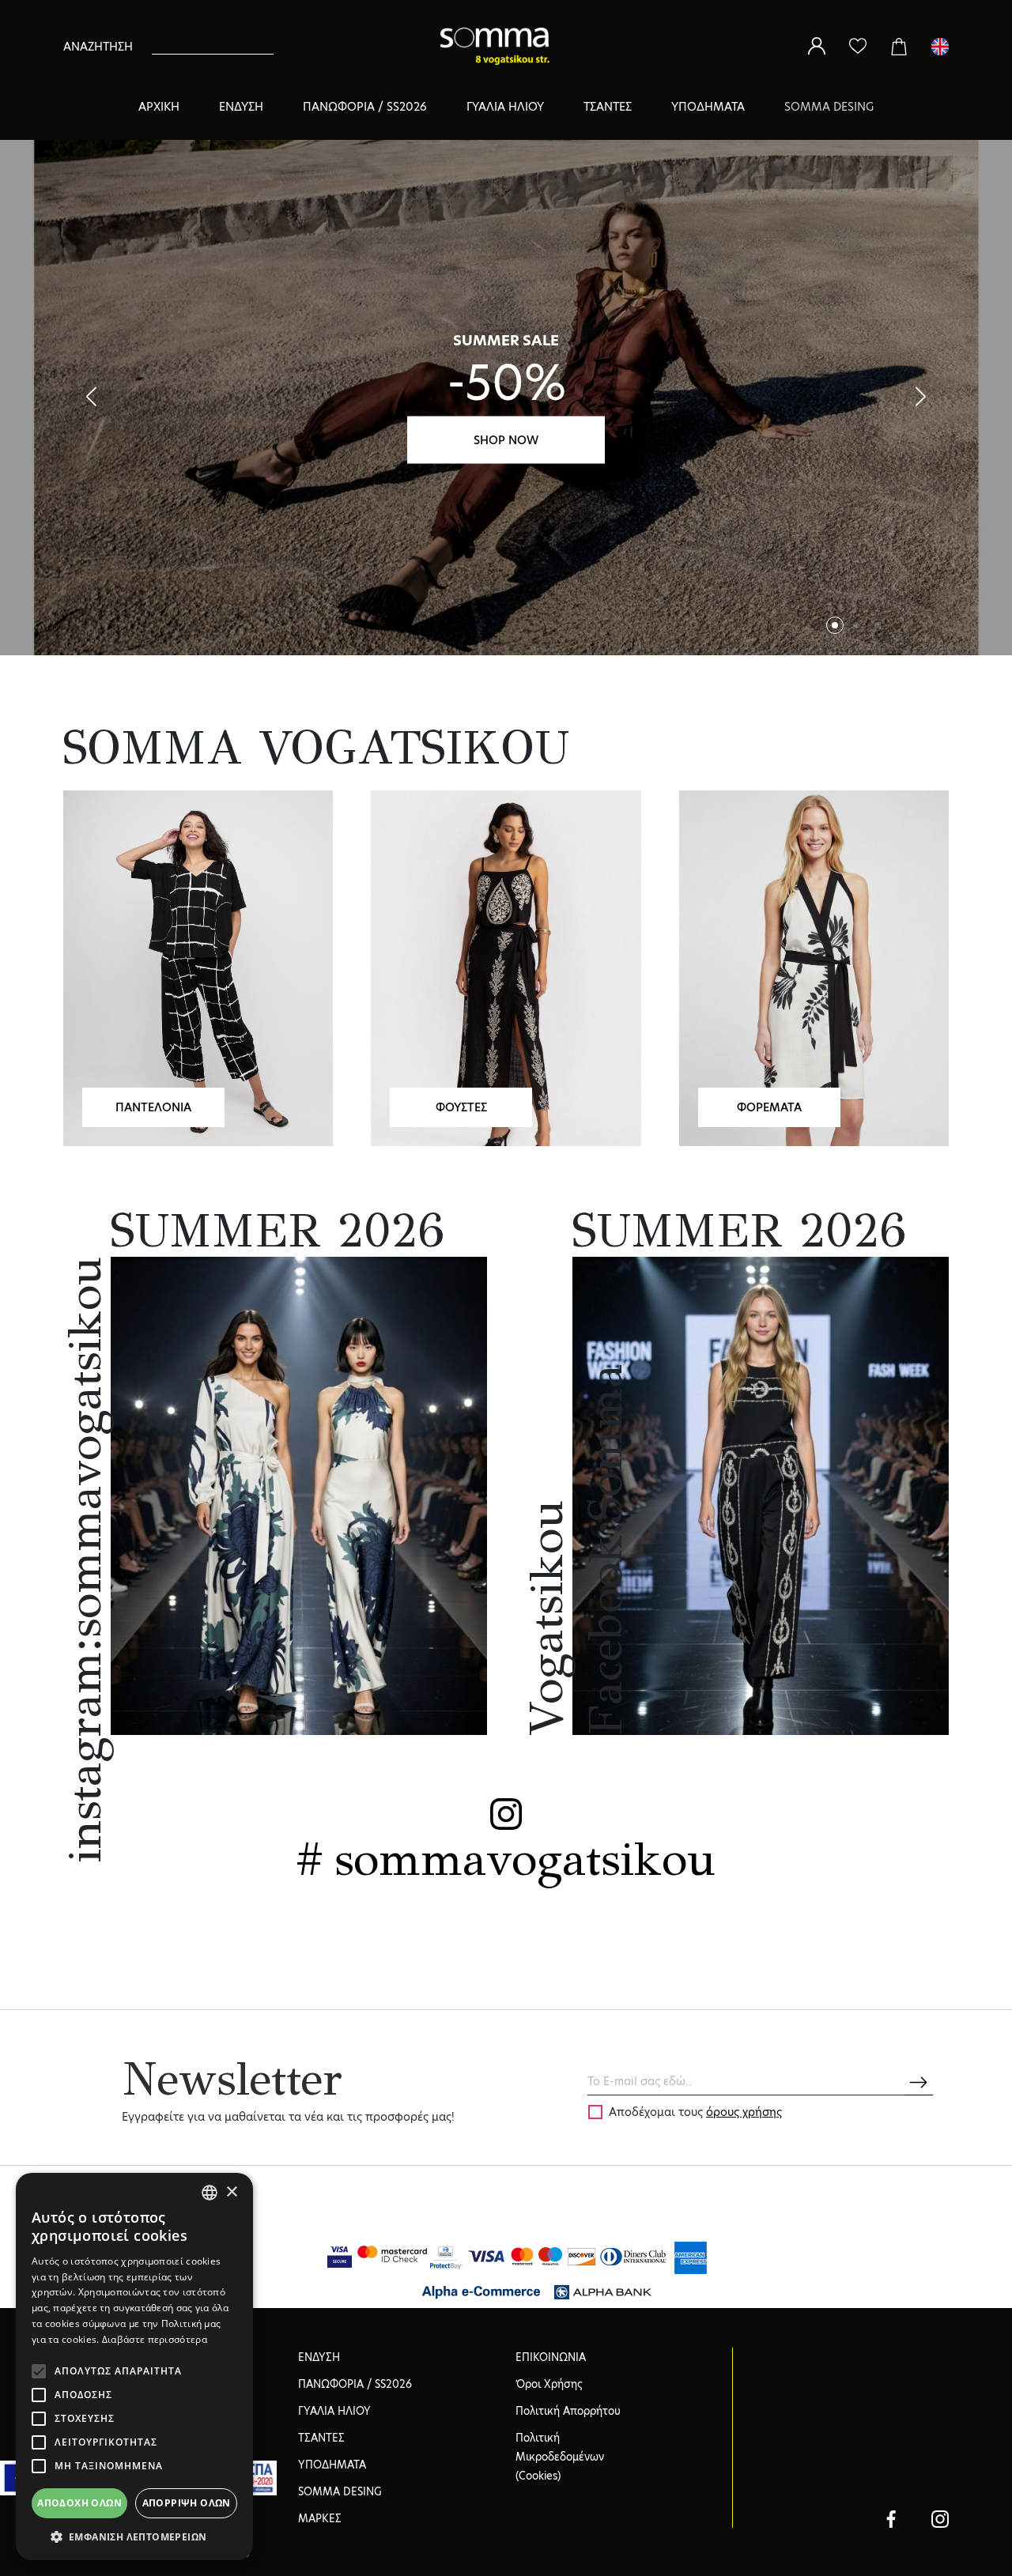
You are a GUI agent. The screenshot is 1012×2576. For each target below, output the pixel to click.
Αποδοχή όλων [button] (79, 2503)
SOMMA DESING (829, 107)
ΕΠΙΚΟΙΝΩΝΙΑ (551, 2357)
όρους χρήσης (744, 2112)
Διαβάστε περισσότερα (155, 2339)
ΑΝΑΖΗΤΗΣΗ (98, 47)
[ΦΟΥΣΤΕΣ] (506, 967)
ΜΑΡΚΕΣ (320, 2518)
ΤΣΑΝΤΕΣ (608, 107)
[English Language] (940, 46)
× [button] (231, 2192)
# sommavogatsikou (506, 1859)
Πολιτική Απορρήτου (568, 2411)
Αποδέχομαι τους (695, 2112)
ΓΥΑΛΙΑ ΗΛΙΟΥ (505, 107)
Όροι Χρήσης (549, 2384)
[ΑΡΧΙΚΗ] (500, 46)
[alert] (134, 2367)
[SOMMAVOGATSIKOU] (891, 2518)
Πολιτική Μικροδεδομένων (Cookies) (560, 2457)
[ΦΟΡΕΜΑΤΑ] (814, 967)
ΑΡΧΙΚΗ (159, 107)
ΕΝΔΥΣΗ (241, 107)
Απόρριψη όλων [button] (187, 2503)
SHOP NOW (506, 439)
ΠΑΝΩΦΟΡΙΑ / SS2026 (365, 107)
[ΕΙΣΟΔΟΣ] (817, 46)
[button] (921, 397)
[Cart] (899, 46)
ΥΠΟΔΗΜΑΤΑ (708, 107)
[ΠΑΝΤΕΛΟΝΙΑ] (198, 967)
